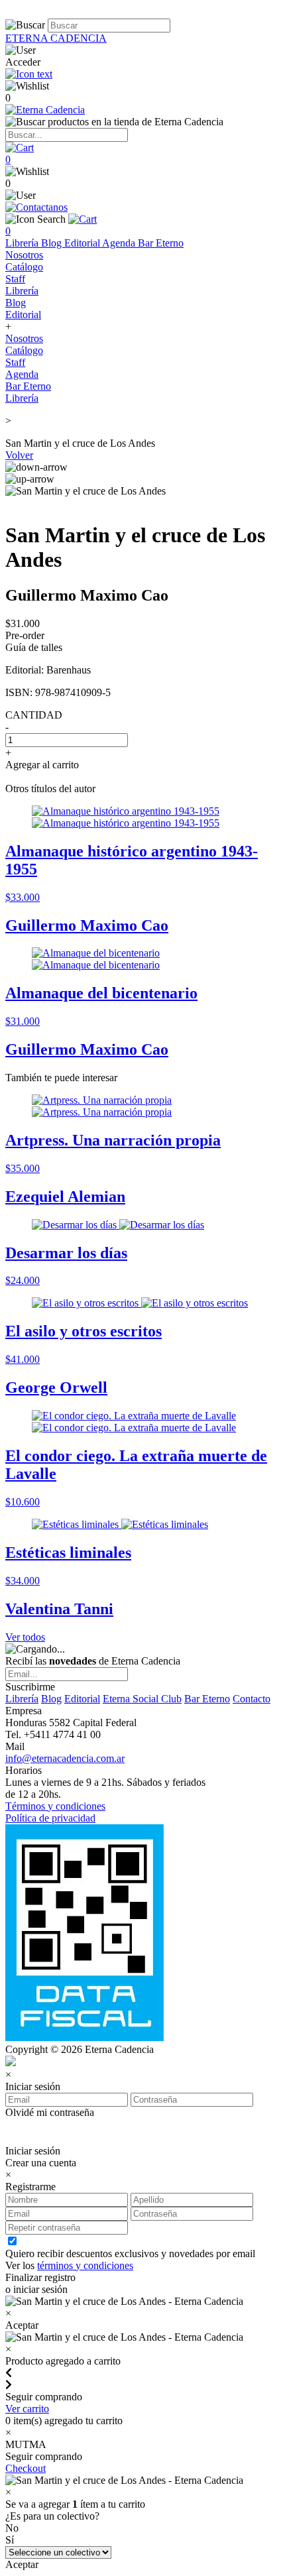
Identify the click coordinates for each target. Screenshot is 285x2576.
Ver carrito (27, 2409)
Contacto (252, 1699)
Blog (53, 243)
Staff (15, 279)
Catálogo (24, 267)
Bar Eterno (161, 243)
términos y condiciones (85, 2265)
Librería (23, 243)
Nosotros (24, 255)
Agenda (120, 243)
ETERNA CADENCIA (56, 38)
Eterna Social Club (142, 1699)
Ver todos (25, 1637)
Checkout (26, 2468)
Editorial (83, 243)
